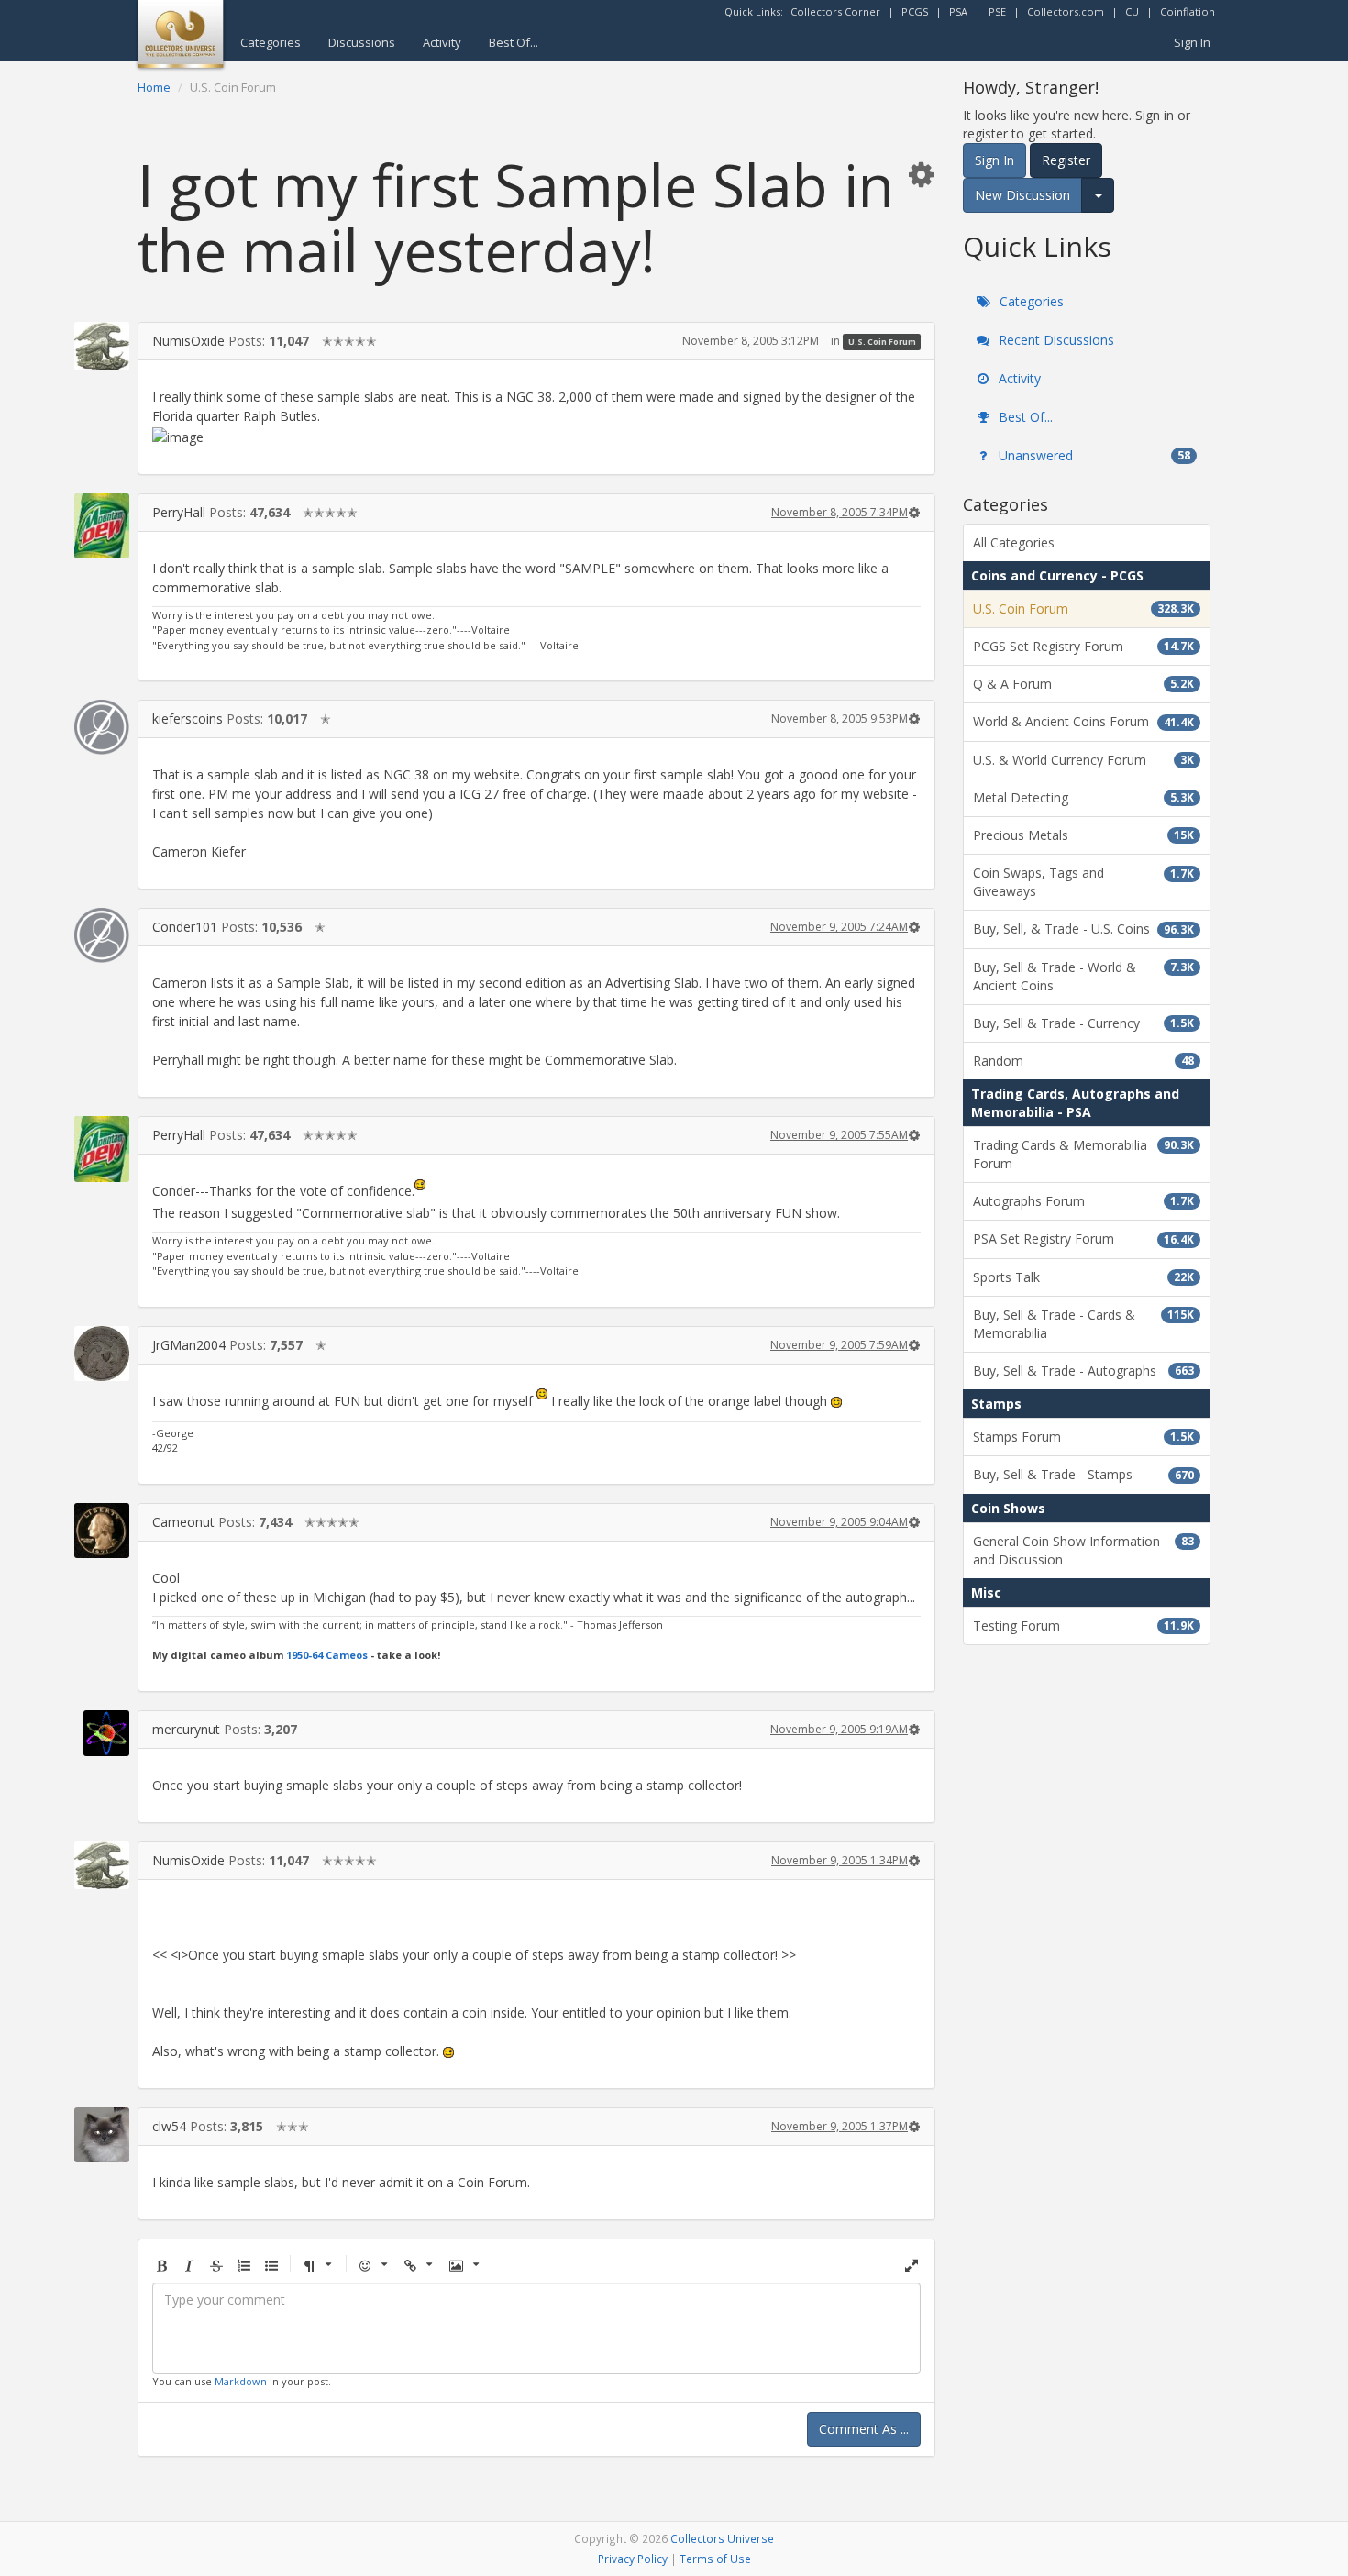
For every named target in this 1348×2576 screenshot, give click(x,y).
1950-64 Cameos (327, 1655)
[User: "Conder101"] (102, 935)
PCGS (915, 11)
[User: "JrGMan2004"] (102, 1354)
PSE (997, 11)
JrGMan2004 (189, 1345)
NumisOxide (188, 341)
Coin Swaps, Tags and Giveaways (1083, 882)
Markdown (241, 2381)
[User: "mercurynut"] (102, 1733)
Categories (271, 42)
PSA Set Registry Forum (1083, 1238)
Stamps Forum (1083, 1437)
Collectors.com (1066, 11)
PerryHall (179, 512)
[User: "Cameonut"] (102, 1531)
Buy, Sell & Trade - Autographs (1083, 1371)
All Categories (1014, 542)
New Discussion (1022, 195)
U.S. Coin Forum (882, 342)
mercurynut (186, 1729)
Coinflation (1188, 11)
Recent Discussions (1055, 340)
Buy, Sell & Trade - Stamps (1083, 1474)
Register (1066, 160)
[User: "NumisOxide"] (102, 346)
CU (1132, 11)
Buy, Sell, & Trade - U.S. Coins (1083, 929)
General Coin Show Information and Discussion (1083, 1550)
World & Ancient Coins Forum (1083, 721)
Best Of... (514, 42)
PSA (958, 11)
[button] (921, 174)
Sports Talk (1083, 1277)
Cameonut (183, 1522)
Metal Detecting (1083, 797)
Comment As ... (864, 2429)
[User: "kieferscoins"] (102, 727)
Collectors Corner (835, 11)
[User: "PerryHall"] (102, 526)
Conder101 (185, 927)
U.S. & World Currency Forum (1083, 760)
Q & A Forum (1083, 684)
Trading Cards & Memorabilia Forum (1083, 1154)
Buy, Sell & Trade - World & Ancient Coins (1083, 976)
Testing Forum (1083, 1625)
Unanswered (1093, 455)
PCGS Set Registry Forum (1083, 646)
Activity (442, 42)
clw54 (169, 2126)
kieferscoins (188, 719)
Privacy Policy (633, 2559)
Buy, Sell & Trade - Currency (1083, 1023)
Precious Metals (1083, 835)
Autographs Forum (1083, 1201)
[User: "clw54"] (102, 2135)
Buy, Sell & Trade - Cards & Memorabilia (1083, 1324)
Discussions (362, 42)
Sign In (1192, 42)
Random (1083, 1061)
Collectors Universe (722, 2538)
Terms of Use (715, 2559)
